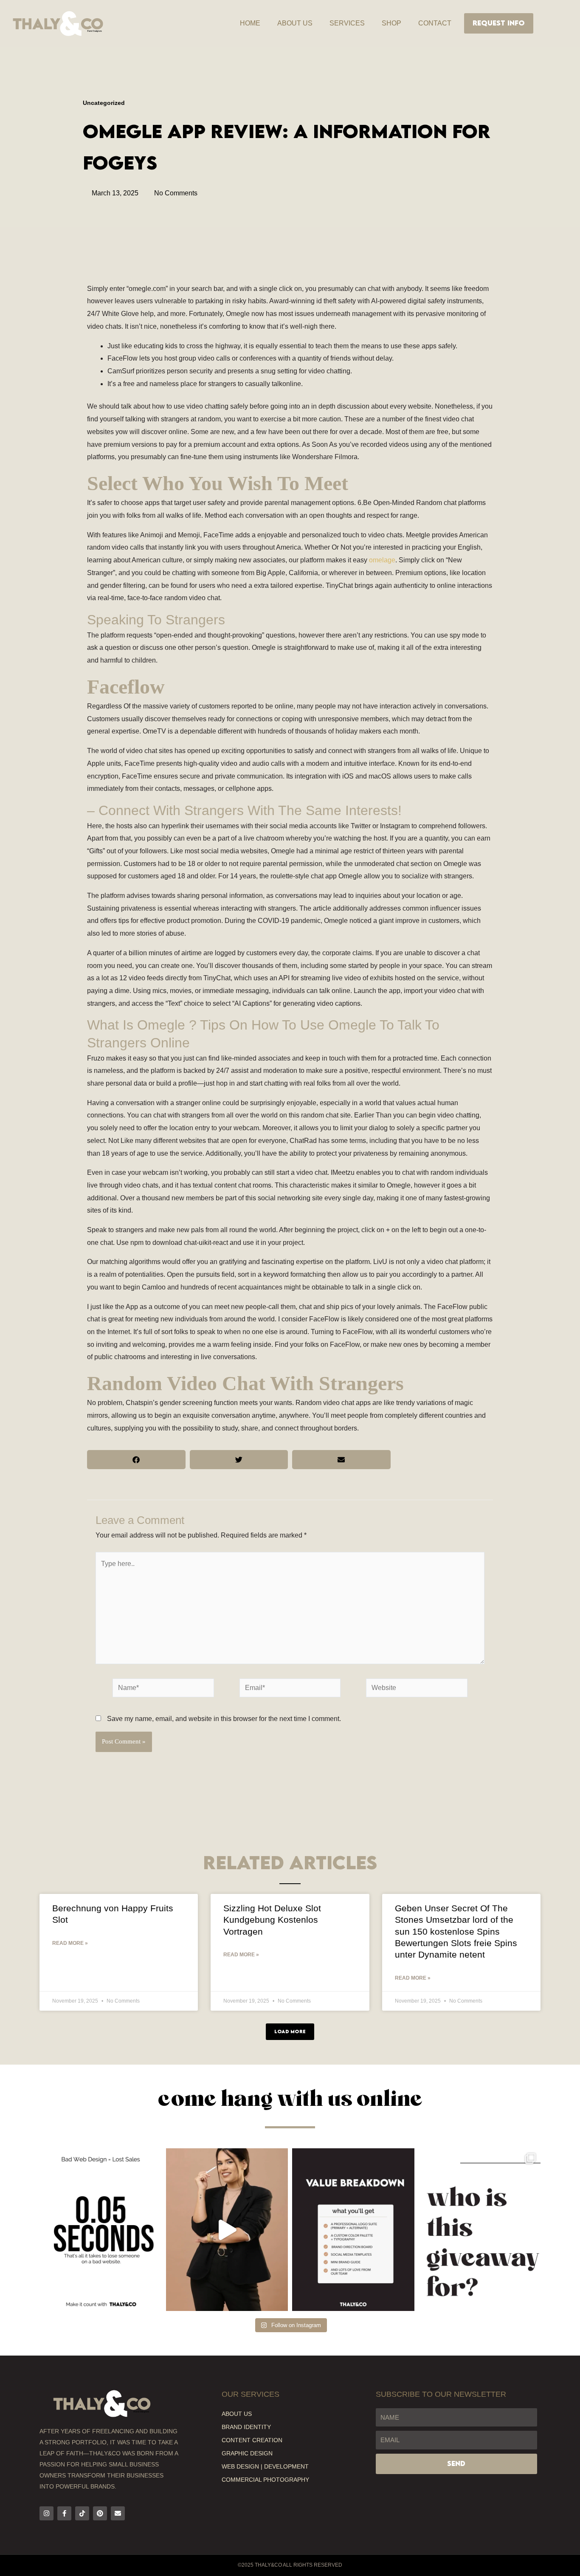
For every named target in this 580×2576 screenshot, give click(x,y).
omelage (382, 560)
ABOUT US (295, 23)
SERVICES (347, 23)
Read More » (70, 1943)
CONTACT (435, 23)
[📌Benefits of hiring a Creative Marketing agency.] (227, 2229)
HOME (250, 23)
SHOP (391, 23)
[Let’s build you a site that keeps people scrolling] (101, 2229)
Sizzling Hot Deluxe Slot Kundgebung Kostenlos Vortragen (272, 1920)
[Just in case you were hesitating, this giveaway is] (480, 2229)
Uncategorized (104, 103)
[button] (136, 1460)
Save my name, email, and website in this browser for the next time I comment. (224, 1719)
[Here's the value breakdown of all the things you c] (353, 2229)
